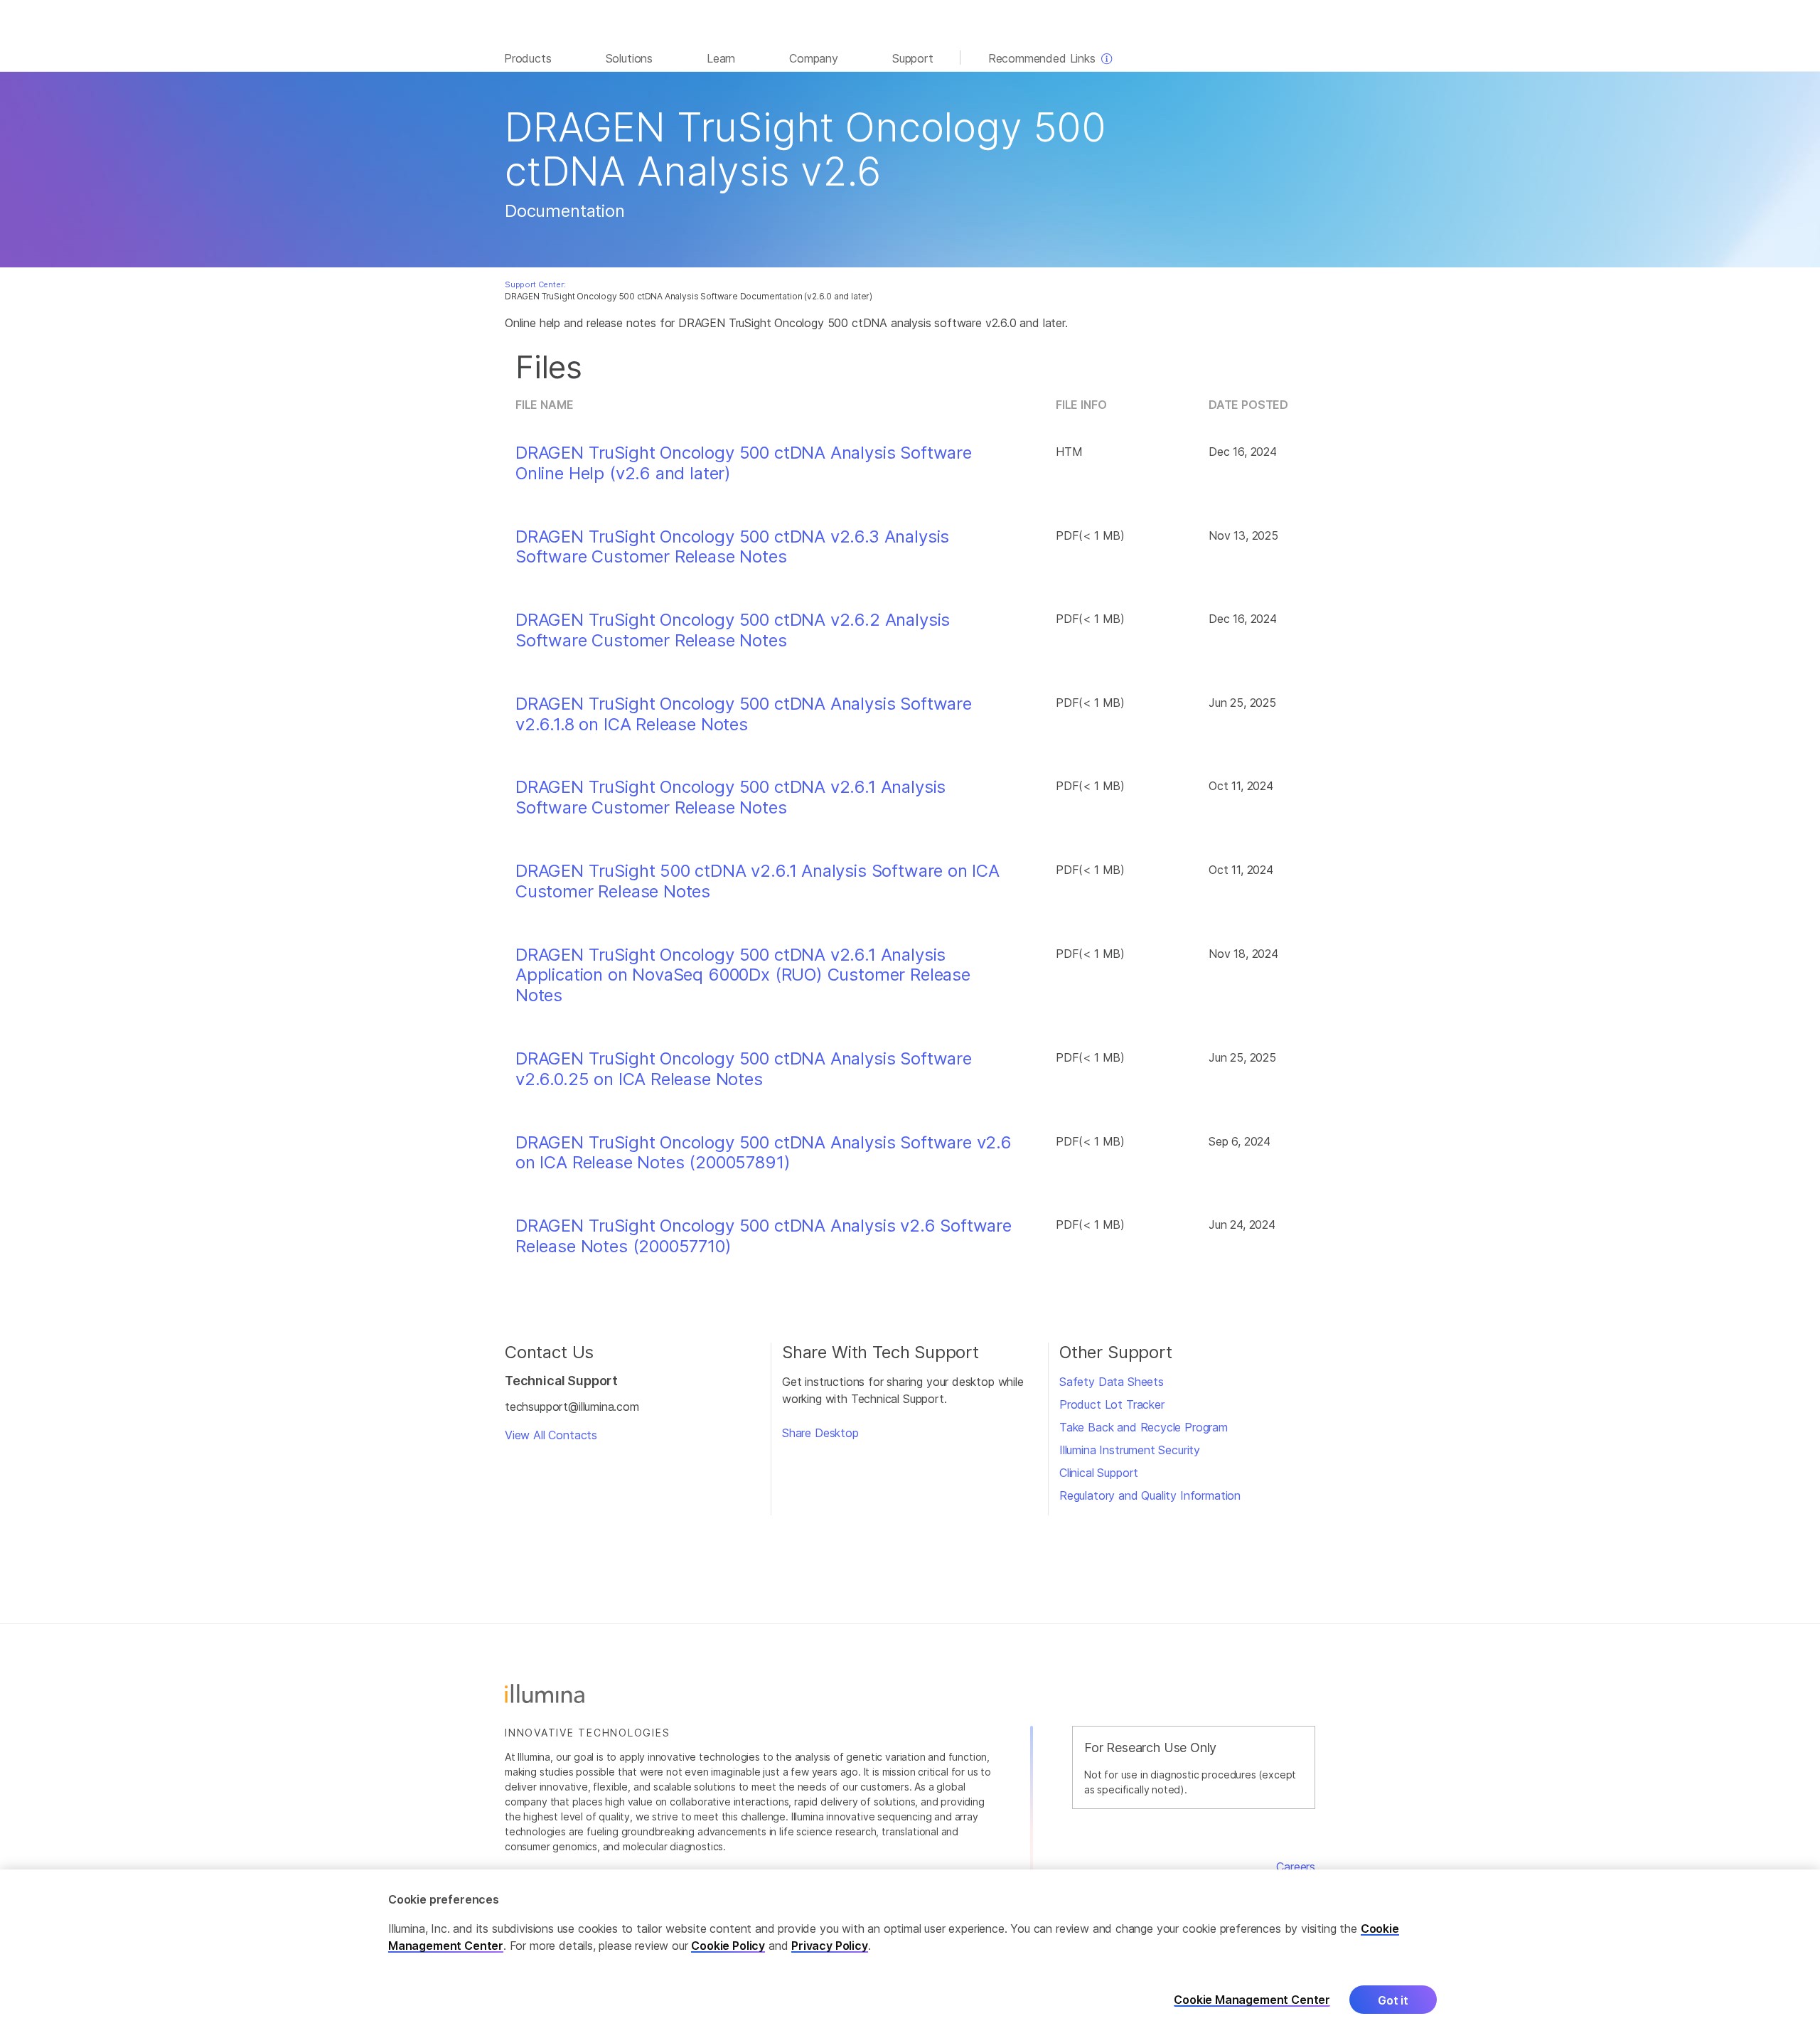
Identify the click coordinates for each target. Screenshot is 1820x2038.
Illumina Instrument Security (1130, 1450)
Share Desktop (820, 1433)
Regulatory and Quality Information (1150, 1495)
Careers (1296, 1867)
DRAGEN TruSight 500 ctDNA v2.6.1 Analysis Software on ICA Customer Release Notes (758, 881)
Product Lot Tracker (1112, 1404)
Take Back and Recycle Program (1144, 1427)
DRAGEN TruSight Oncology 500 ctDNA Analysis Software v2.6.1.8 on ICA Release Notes (744, 714)
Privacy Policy (830, 1946)
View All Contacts (551, 1435)
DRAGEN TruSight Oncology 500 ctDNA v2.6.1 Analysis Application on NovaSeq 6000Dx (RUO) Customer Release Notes (743, 976)
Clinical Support (1099, 1473)
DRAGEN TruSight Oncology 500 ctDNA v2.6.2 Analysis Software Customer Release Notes (733, 630)
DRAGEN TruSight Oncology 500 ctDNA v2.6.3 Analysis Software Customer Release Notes (732, 547)
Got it (1393, 2000)
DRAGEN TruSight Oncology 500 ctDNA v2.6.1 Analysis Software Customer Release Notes (730, 797)
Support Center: (535, 284)
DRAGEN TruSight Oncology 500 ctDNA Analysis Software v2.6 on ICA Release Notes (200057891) (764, 1153)
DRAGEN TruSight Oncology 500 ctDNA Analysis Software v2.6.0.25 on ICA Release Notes (744, 1069)
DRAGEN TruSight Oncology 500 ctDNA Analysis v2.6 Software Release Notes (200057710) (764, 1236)
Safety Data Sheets (1112, 1382)
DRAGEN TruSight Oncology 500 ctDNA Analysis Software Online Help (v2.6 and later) (744, 463)
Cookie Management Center (1252, 2000)
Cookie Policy (728, 1946)
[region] (910, 1954)
